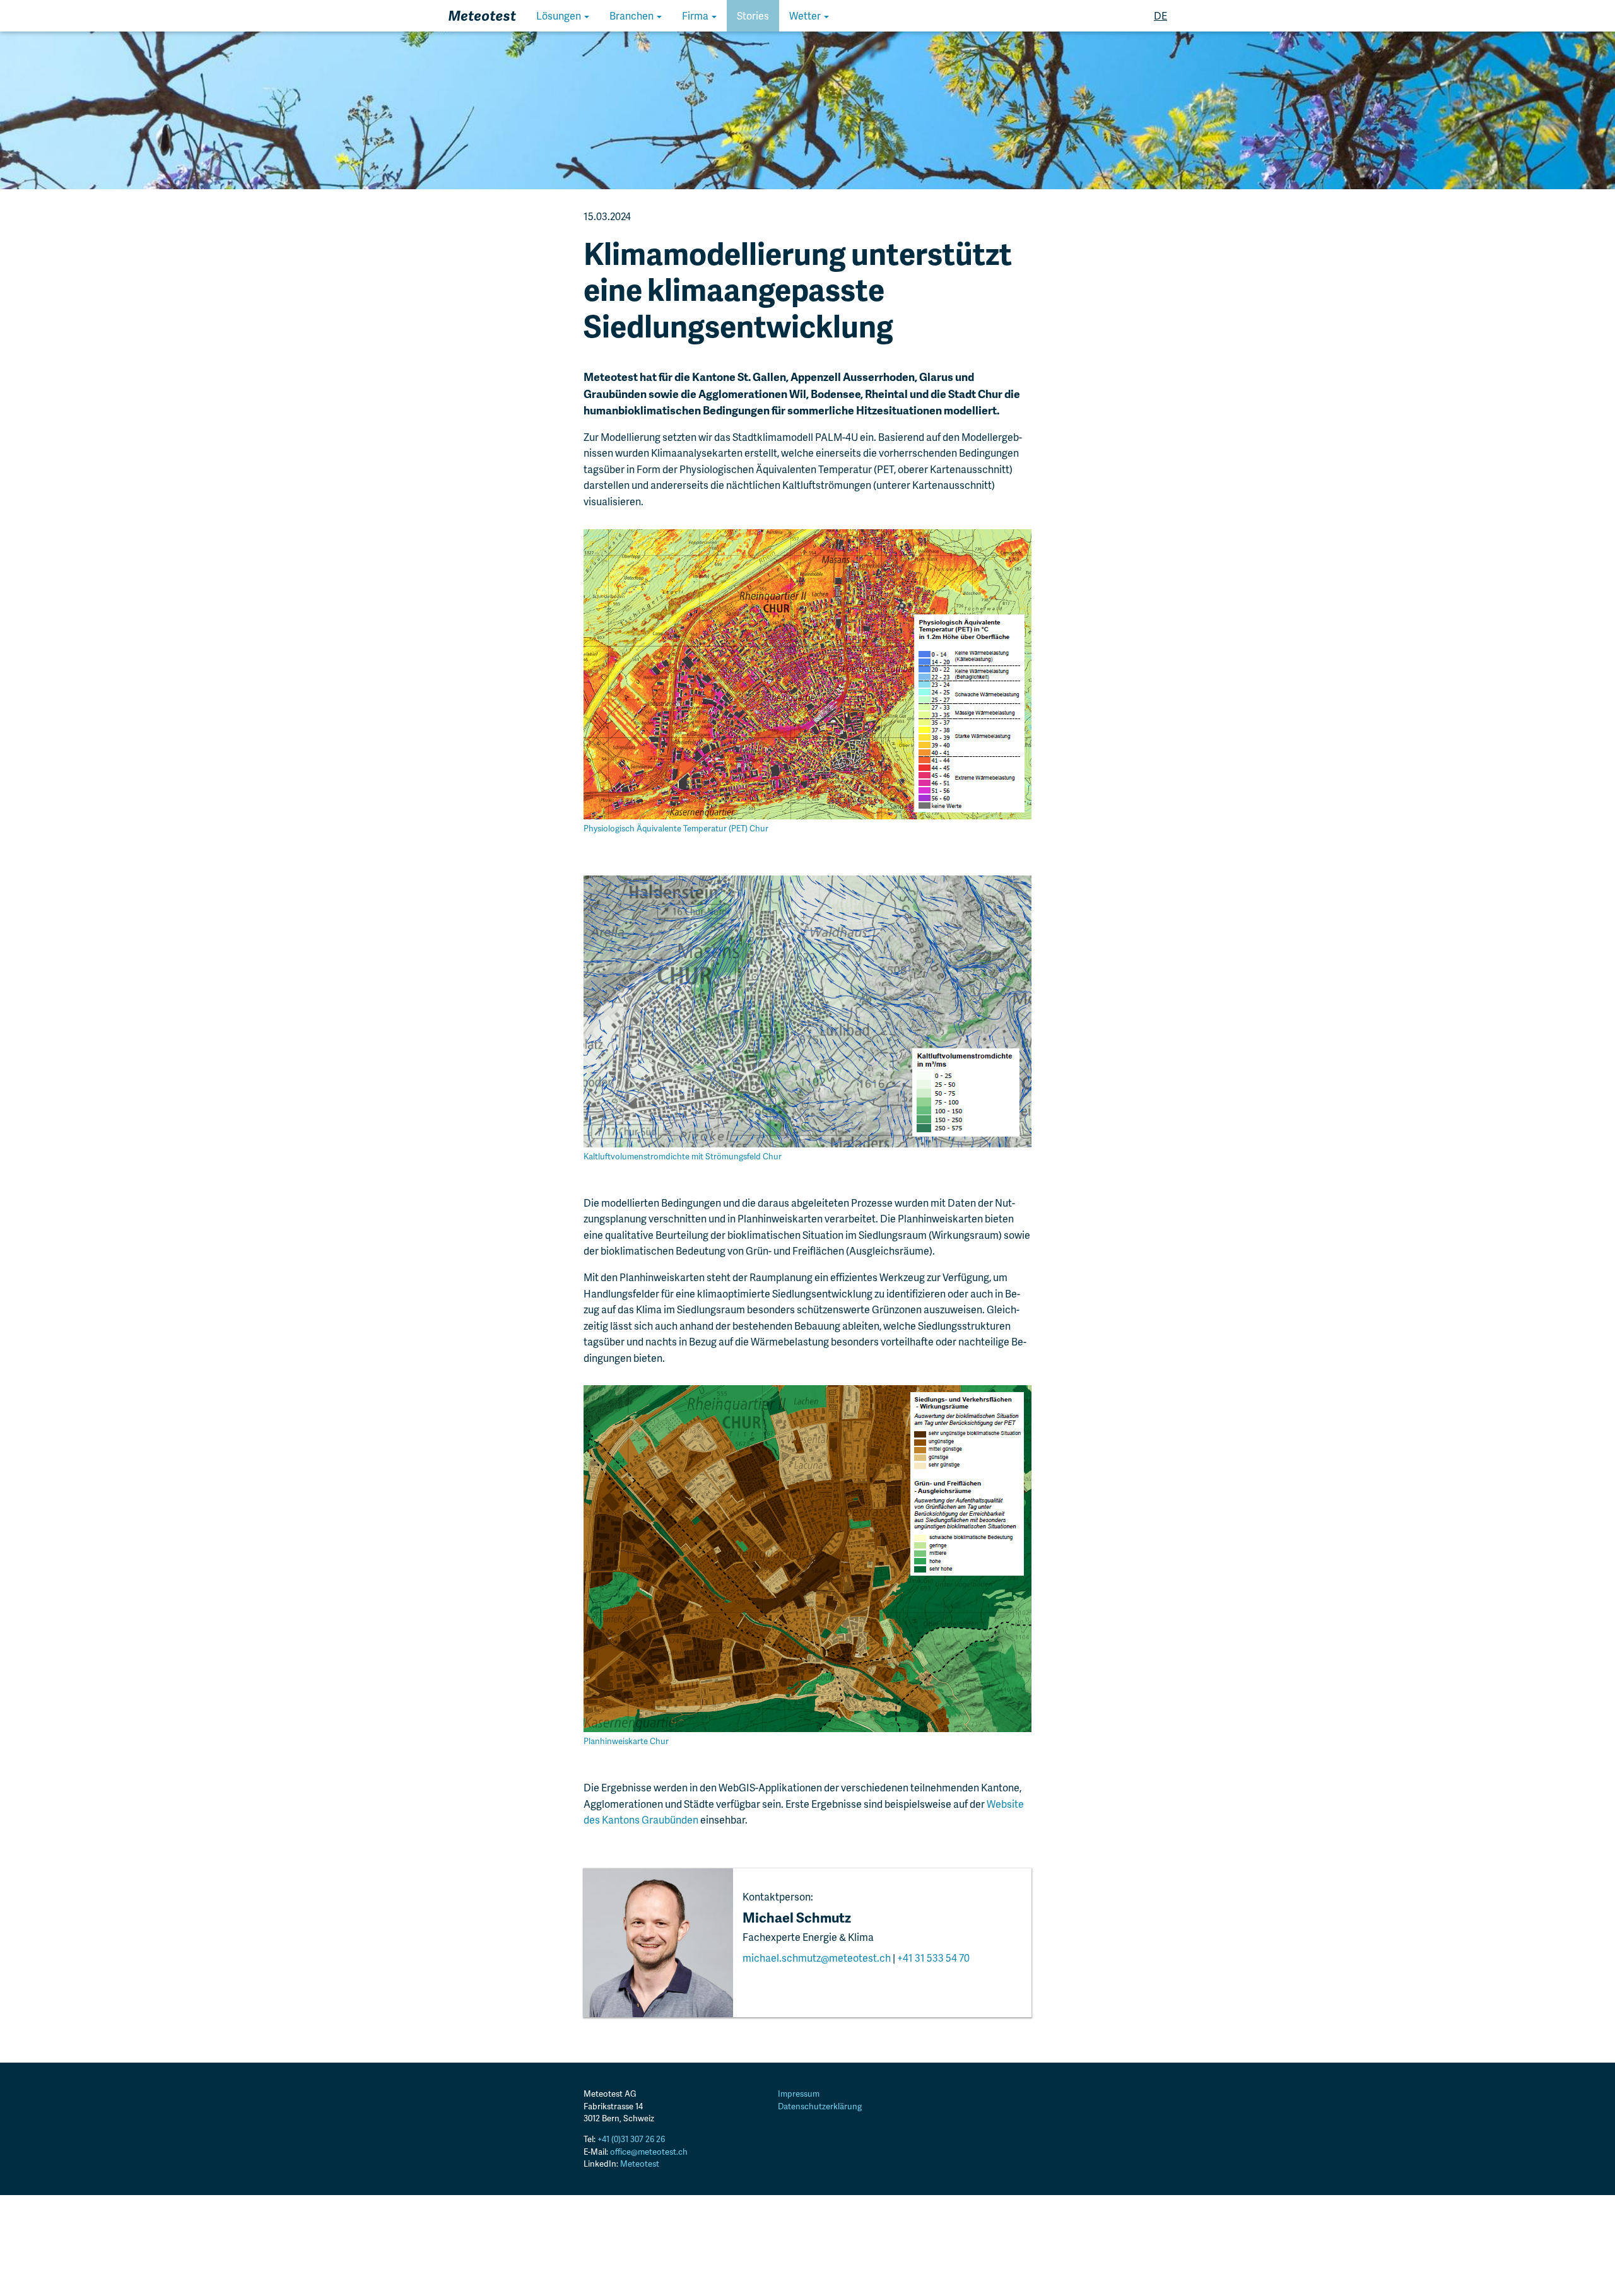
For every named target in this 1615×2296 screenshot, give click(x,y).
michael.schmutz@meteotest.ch (817, 1958)
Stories (753, 15)
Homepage (474, 15)
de (1160, 15)
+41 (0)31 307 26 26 (631, 2139)
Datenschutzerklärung (820, 2106)
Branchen (632, 15)
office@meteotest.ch (649, 2152)
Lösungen (560, 15)
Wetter (806, 15)
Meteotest (640, 2164)
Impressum (799, 2094)
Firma (696, 15)
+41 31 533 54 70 (933, 1958)
